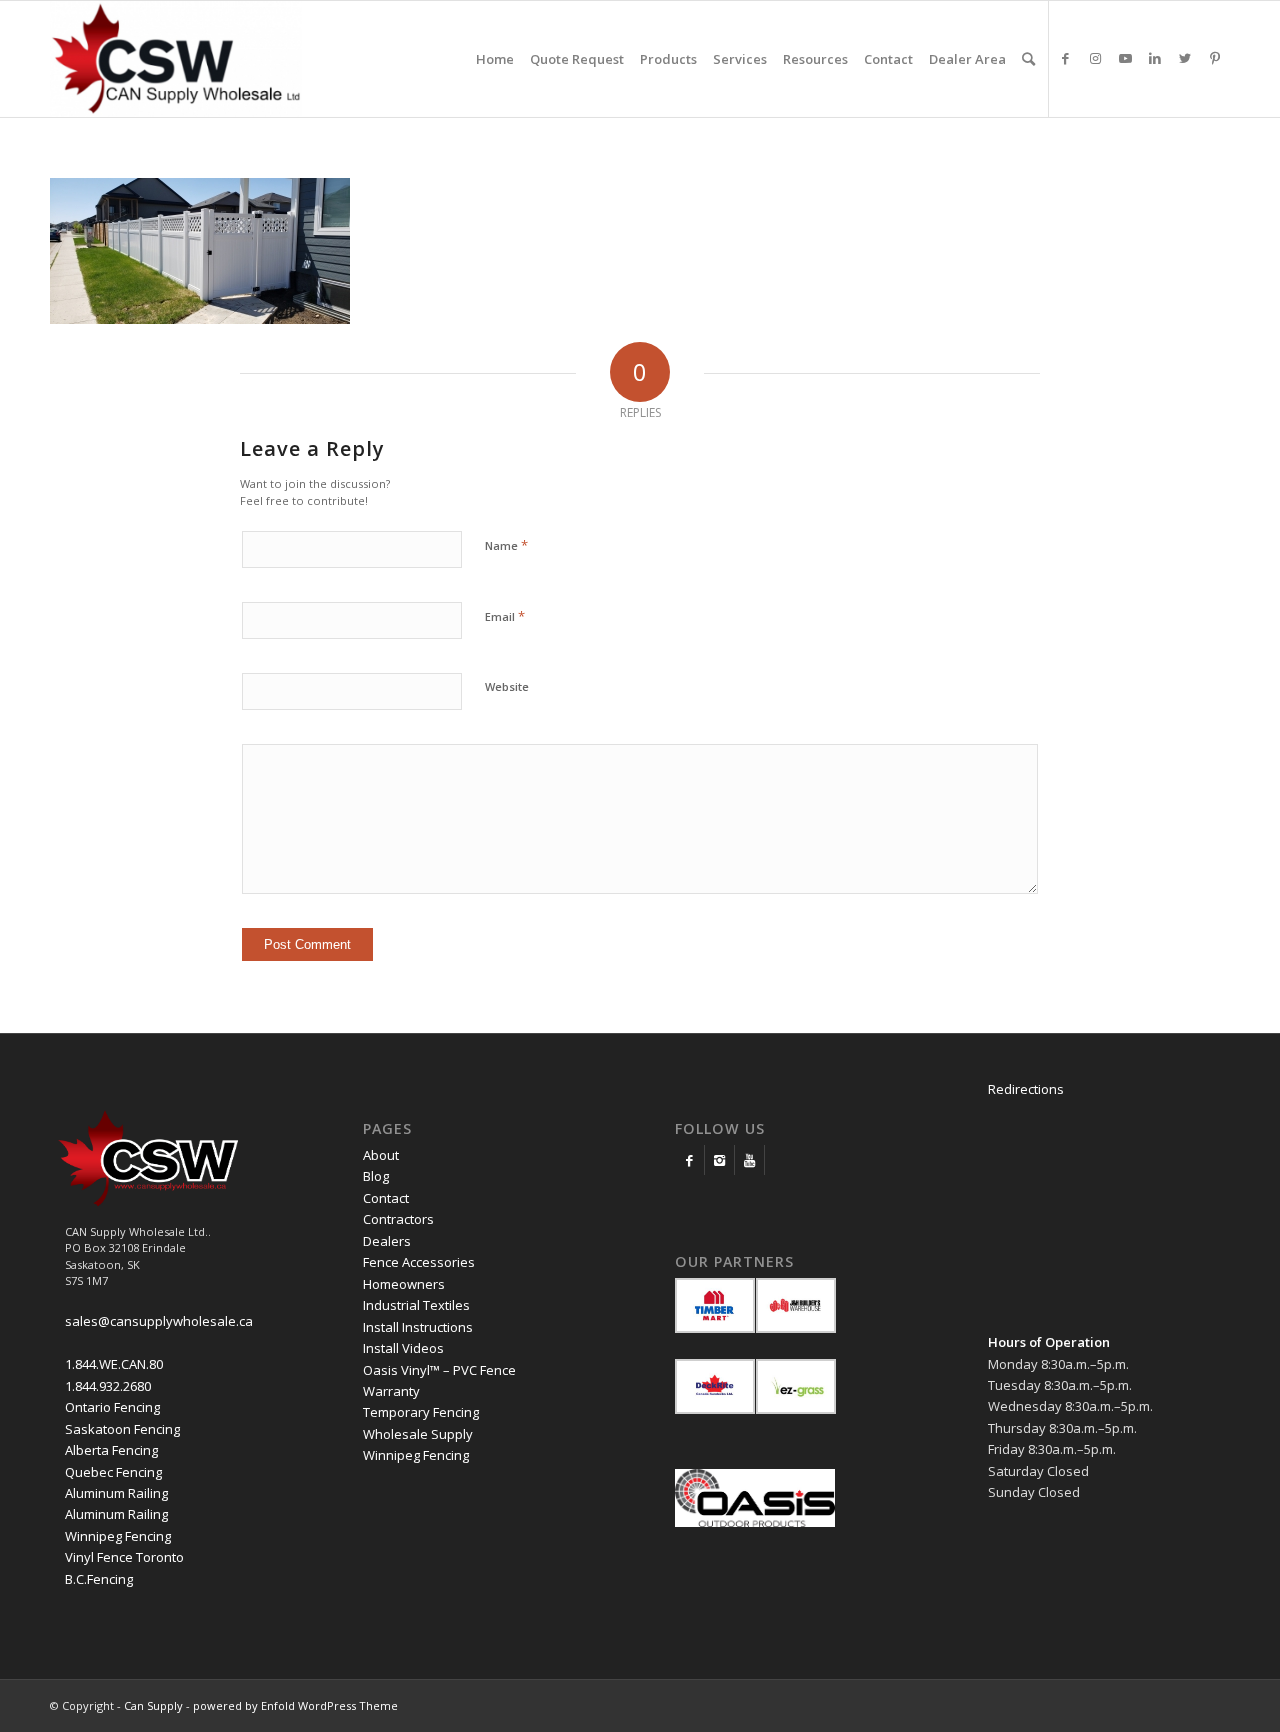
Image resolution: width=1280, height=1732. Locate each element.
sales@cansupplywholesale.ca (159, 1321)
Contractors (398, 1219)
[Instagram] (719, 1160)
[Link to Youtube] (1125, 58)
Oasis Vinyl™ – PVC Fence (439, 1370)
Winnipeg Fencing (118, 1536)
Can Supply (153, 1705)
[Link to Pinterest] (1215, 58)
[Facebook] (689, 1160)
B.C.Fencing (99, 1579)
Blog (376, 1176)
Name (506, 545)
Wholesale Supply (418, 1434)
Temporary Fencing (421, 1412)
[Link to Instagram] (1095, 58)
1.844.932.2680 (108, 1386)
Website (507, 686)
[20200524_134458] (200, 319)
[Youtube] (749, 1160)
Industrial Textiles (416, 1305)
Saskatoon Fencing (122, 1429)
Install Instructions (418, 1327)
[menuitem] (495, 59)
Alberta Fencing (111, 1450)
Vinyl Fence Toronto (124, 1557)
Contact (386, 1198)
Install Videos (403, 1348)
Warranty (391, 1391)
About (381, 1155)
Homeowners (404, 1284)
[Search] (1028, 59)
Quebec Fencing (113, 1472)
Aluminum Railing (116, 1493)
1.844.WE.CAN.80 (114, 1364)
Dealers (387, 1241)
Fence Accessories (419, 1262)
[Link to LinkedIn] (1155, 58)
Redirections (1026, 1089)
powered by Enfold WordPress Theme (295, 1705)
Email (505, 616)
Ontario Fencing (112, 1407)
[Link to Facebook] (1065, 58)
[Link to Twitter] (1185, 58)
